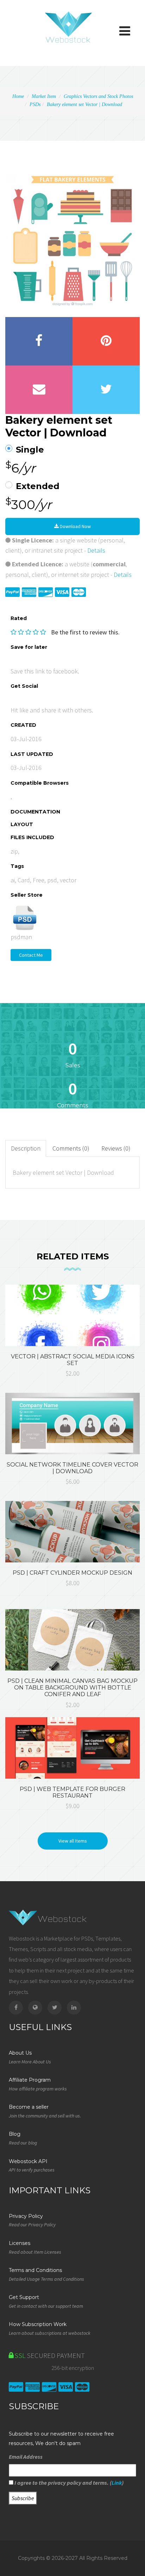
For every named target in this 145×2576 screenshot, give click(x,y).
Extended (38, 486)
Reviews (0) (116, 1148)
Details (96, 550)
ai (13, 880)
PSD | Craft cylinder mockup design (72, 1573)
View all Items (73, 1841)
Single (30, 450)
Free (39, 880)
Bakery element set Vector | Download (84, 104)
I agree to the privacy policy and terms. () (68, 2483)
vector (68, 880)
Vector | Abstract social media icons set (73, 1360)
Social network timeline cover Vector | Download (72, 1468)
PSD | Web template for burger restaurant (72, 1792)
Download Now (75, 526)
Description (26, 1148)
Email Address (26, 2457)
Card (24, 880)
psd (52, 880)
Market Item (44, 96)
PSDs (35, 104)
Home (18, 96)
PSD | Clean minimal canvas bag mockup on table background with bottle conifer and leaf (72, 1688)
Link (117, 2483)
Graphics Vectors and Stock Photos (98, 96)
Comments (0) (71, 1148)
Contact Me (31, 955)
